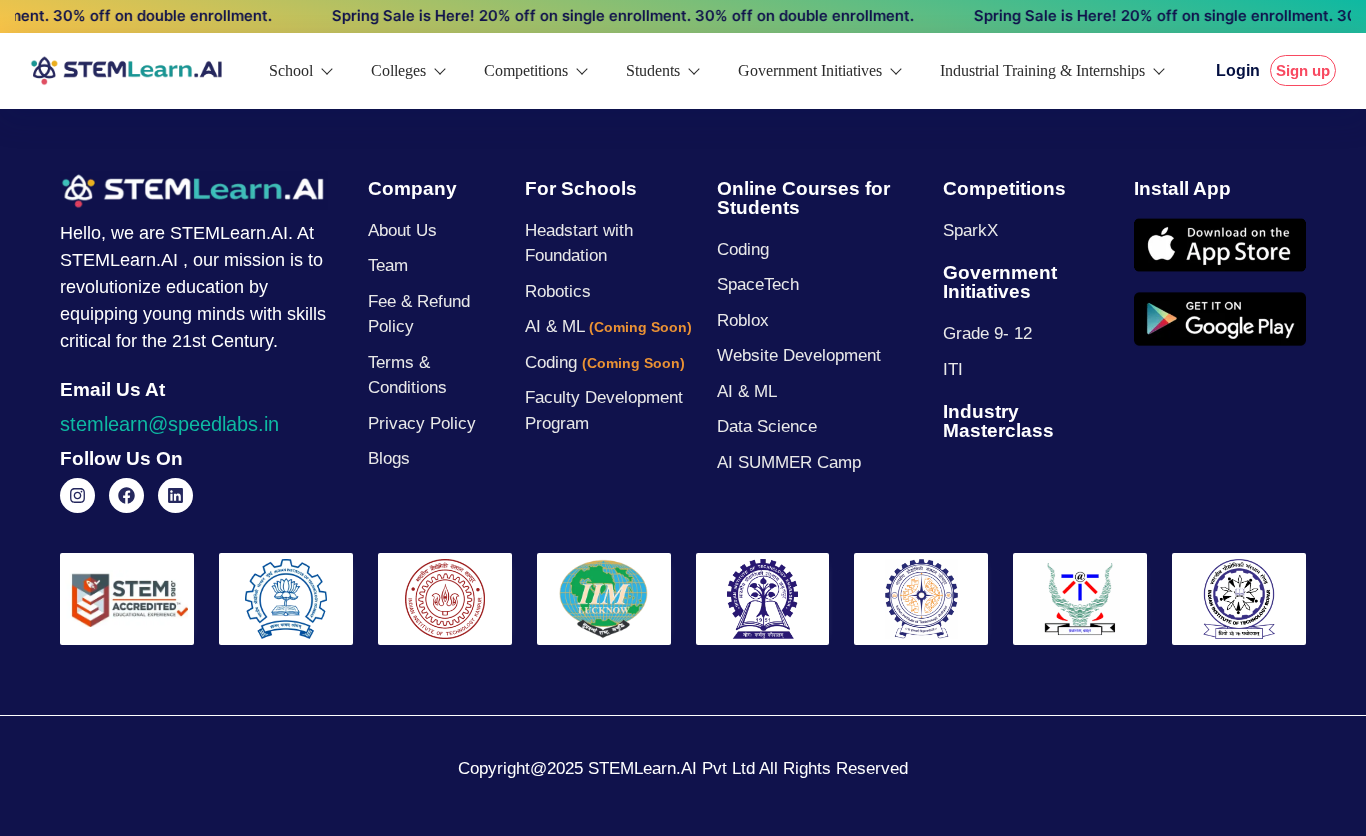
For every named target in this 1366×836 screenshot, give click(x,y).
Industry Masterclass (998, 421)
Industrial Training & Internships (1042, 70)
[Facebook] (126, 495)
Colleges (398, 70)
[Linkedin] (175, 495)
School (291, 70)
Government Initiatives (810, 70)
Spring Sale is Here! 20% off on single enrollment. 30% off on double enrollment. (600, 15)
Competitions (526, 70)
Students (653, 70)
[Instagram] (77, 495)
